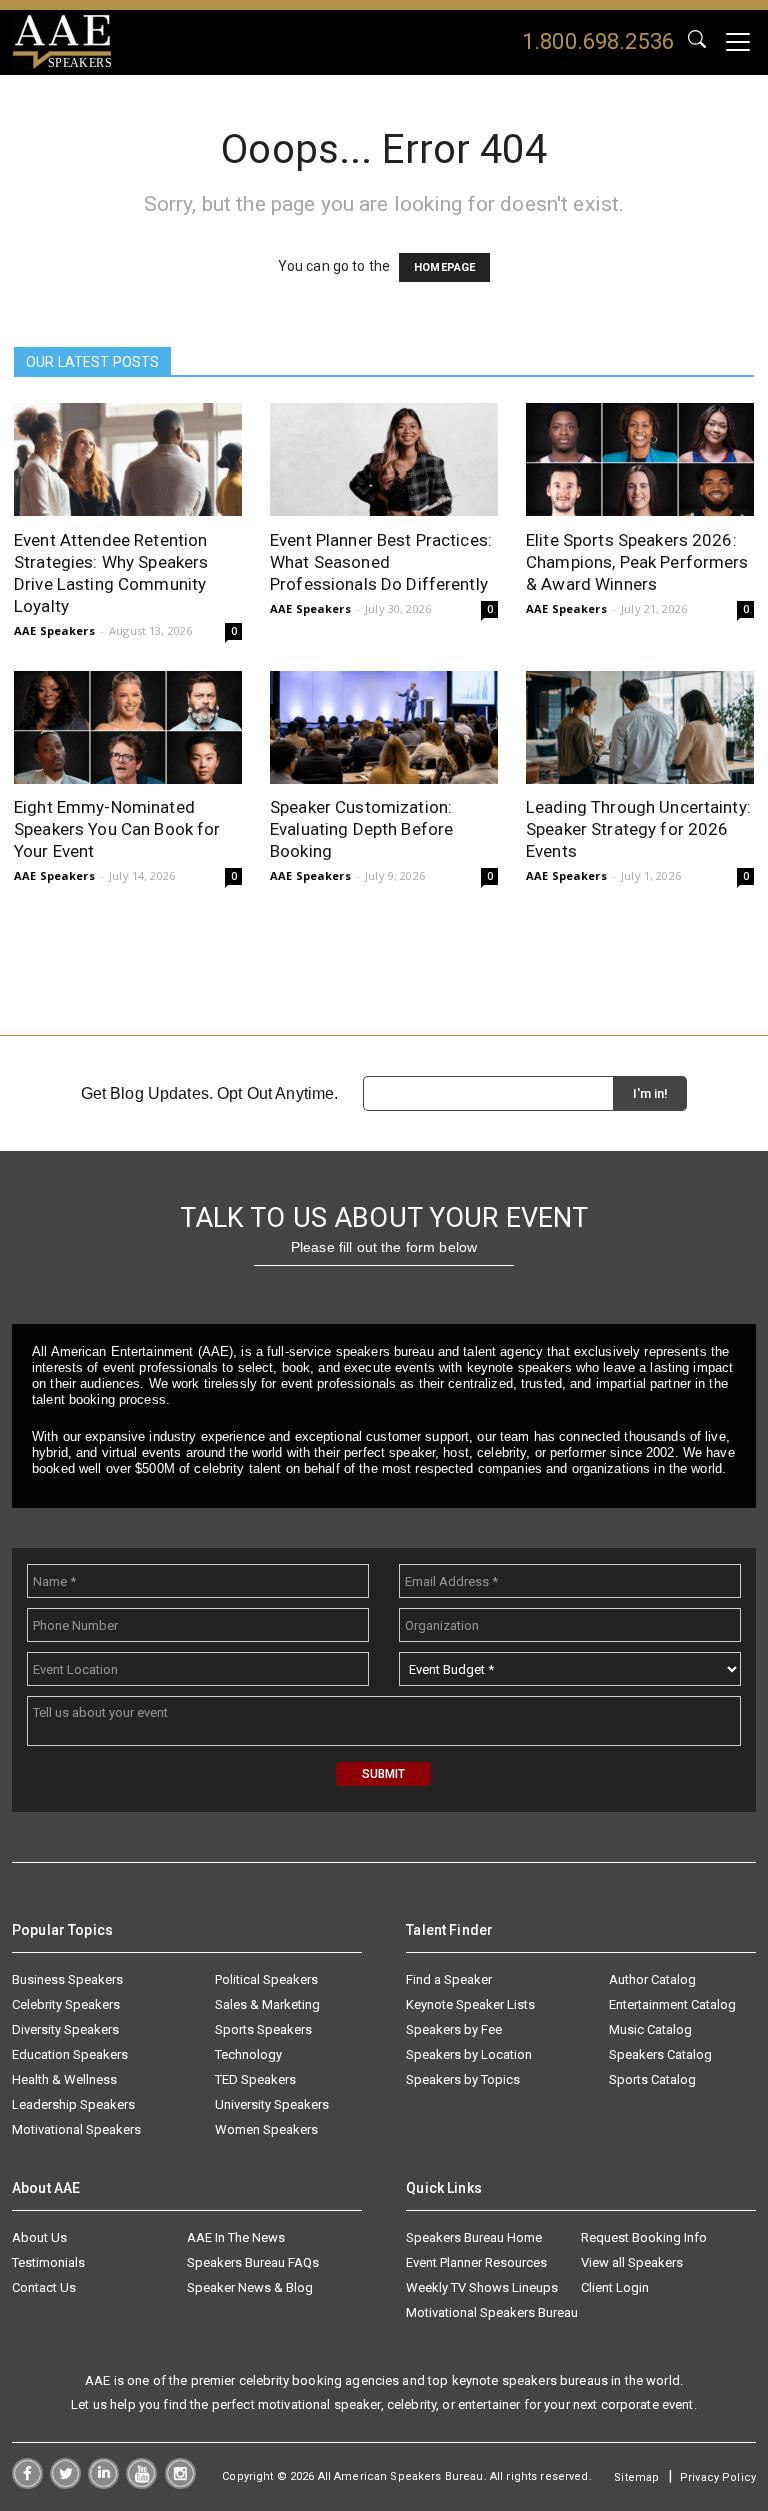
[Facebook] (27, 2484)
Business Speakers (67, 1979)
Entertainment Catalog (672, 2004)
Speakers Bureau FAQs (253, 2262)
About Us (39, 2237)
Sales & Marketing (267, 2004)
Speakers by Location (469, 2054)
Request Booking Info (644, 2237)
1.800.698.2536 (598, 41)
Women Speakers (266, 2129)
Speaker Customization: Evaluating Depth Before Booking (361, 829)
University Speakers (272, 2104)
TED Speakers (255, 2079)
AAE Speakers (54, 630)
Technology (248, 2054)
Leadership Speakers (73, 2104)
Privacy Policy (718, 2477)
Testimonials (48, 2262)
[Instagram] (180, 2484)
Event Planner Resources (476, 2262)
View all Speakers (632, 2262)
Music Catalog (650, 2029)
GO (696, 42)
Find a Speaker (449, 1979)
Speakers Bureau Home (474, 2237)
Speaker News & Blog (250, 2287)
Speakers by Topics (463, 2079)
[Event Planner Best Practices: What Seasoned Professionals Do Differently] (384, 459)
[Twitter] (65, 2484)
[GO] (696, 42)
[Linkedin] (103, 2484)
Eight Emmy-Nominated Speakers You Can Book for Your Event (117, 829)
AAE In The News (236, 2237)
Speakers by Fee (454, 2029)
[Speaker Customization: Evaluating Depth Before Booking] (384, 727)
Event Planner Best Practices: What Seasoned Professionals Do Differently (381, 562)
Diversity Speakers (65, 2029)
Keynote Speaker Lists (470, 2004)
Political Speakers (266, 1979)
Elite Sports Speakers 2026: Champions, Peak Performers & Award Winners (637, 562)
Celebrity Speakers (66, 2004)
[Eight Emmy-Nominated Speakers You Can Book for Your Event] (128, 727)
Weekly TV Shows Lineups (482, 2287)
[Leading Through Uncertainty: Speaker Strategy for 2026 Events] (640, 727)
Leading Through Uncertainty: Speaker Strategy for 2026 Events (638, 829)
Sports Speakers (263, 2029)
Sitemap (636, 2477)
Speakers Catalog (660, 2054)
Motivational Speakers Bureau (492, 2312)
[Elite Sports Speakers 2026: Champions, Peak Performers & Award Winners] (640, 459)
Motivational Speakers (76, 2129)
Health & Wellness (64, 2079)
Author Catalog (652, 1979)
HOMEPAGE (444, 267)
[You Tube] (141, 2484)
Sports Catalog (652, 2079)
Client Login (615, 2287)
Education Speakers (70, 2054)
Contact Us (44, 2287)
